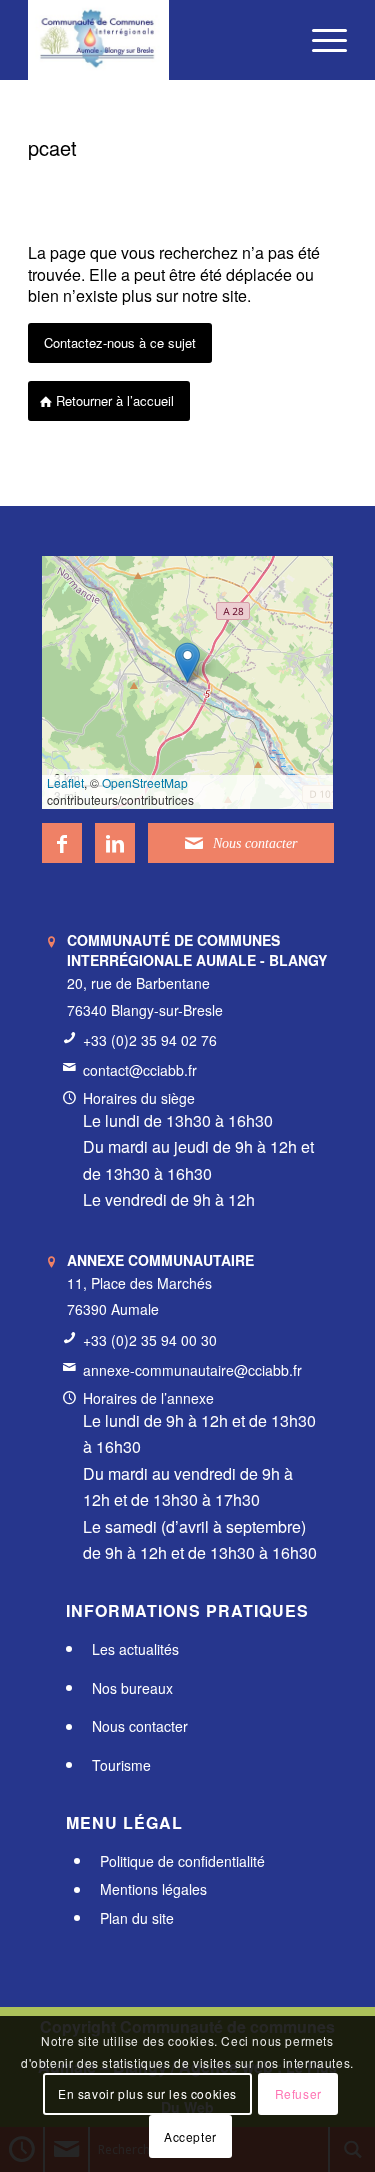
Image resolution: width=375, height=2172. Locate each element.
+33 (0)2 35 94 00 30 (150, 1340)
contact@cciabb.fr (140, 1070)
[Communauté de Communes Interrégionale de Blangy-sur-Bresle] (155, 40)
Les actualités (135, 1649)
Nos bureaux (132, 1688)
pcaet (52, 147)
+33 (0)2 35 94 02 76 (150, 1040)
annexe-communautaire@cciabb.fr (192, 1370)
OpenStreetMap (145, 782)
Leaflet (65, 782)
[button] (187, 662)
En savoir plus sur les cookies (147, 2093)
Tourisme (121, 1765)
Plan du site (137, 1918)
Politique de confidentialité (182, 1861)
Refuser (298, 2093)
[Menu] (319, 40)
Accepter (190, 2136)
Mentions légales (153, 1890)
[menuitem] (319, 40)
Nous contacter (140, 1727)
